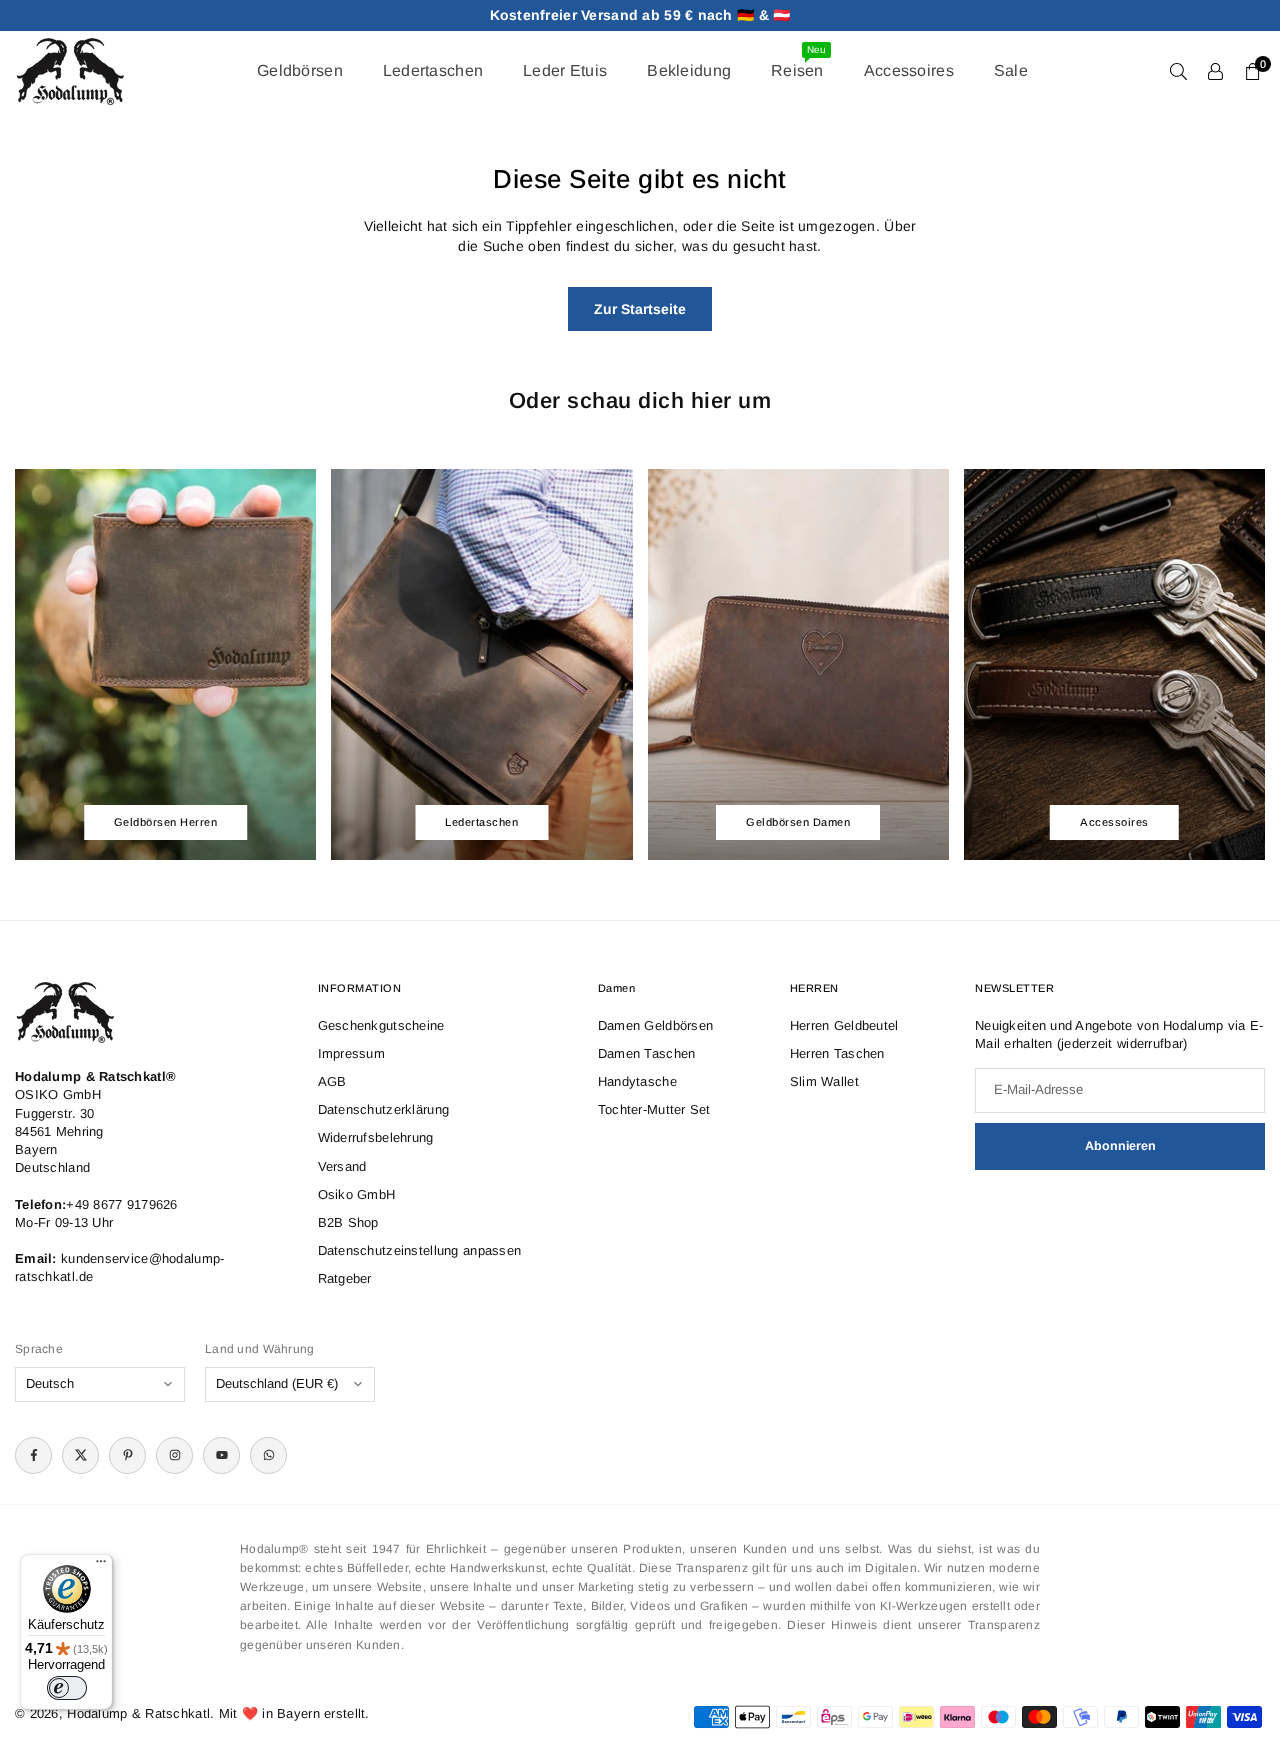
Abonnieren (1120, 1146)
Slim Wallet (824, 1081)
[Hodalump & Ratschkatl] (70, 69)
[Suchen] (1178, 71)
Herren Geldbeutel (844, 1025)
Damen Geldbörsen (655, 1025)
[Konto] (1215, 71)
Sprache (39, 1349)
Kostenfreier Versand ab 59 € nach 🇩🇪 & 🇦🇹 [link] (640, 15)
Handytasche (637, 1081)
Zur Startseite (640, 309)
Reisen (798, 61)
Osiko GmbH (357, 1194)
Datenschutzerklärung (384, 1109)
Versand (342, 1166)
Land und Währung (259, 1349)
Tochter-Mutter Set (654, 1109)
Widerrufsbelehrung (376, 1137)
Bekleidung (689, 70)
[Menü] (101, 1566)
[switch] (67, 1688)
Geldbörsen (300, 70)
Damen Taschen (647, 1053)
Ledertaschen (433, 70)
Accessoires (909, 70)
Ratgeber (345, 1278)
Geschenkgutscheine (381, 1025)
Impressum (352, 1053)
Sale (1011, 70)
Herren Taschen (837, 1053)
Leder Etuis (565, 70)
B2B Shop (348, 1222)
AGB (332, 1081)
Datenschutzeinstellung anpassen (420, 1250)
